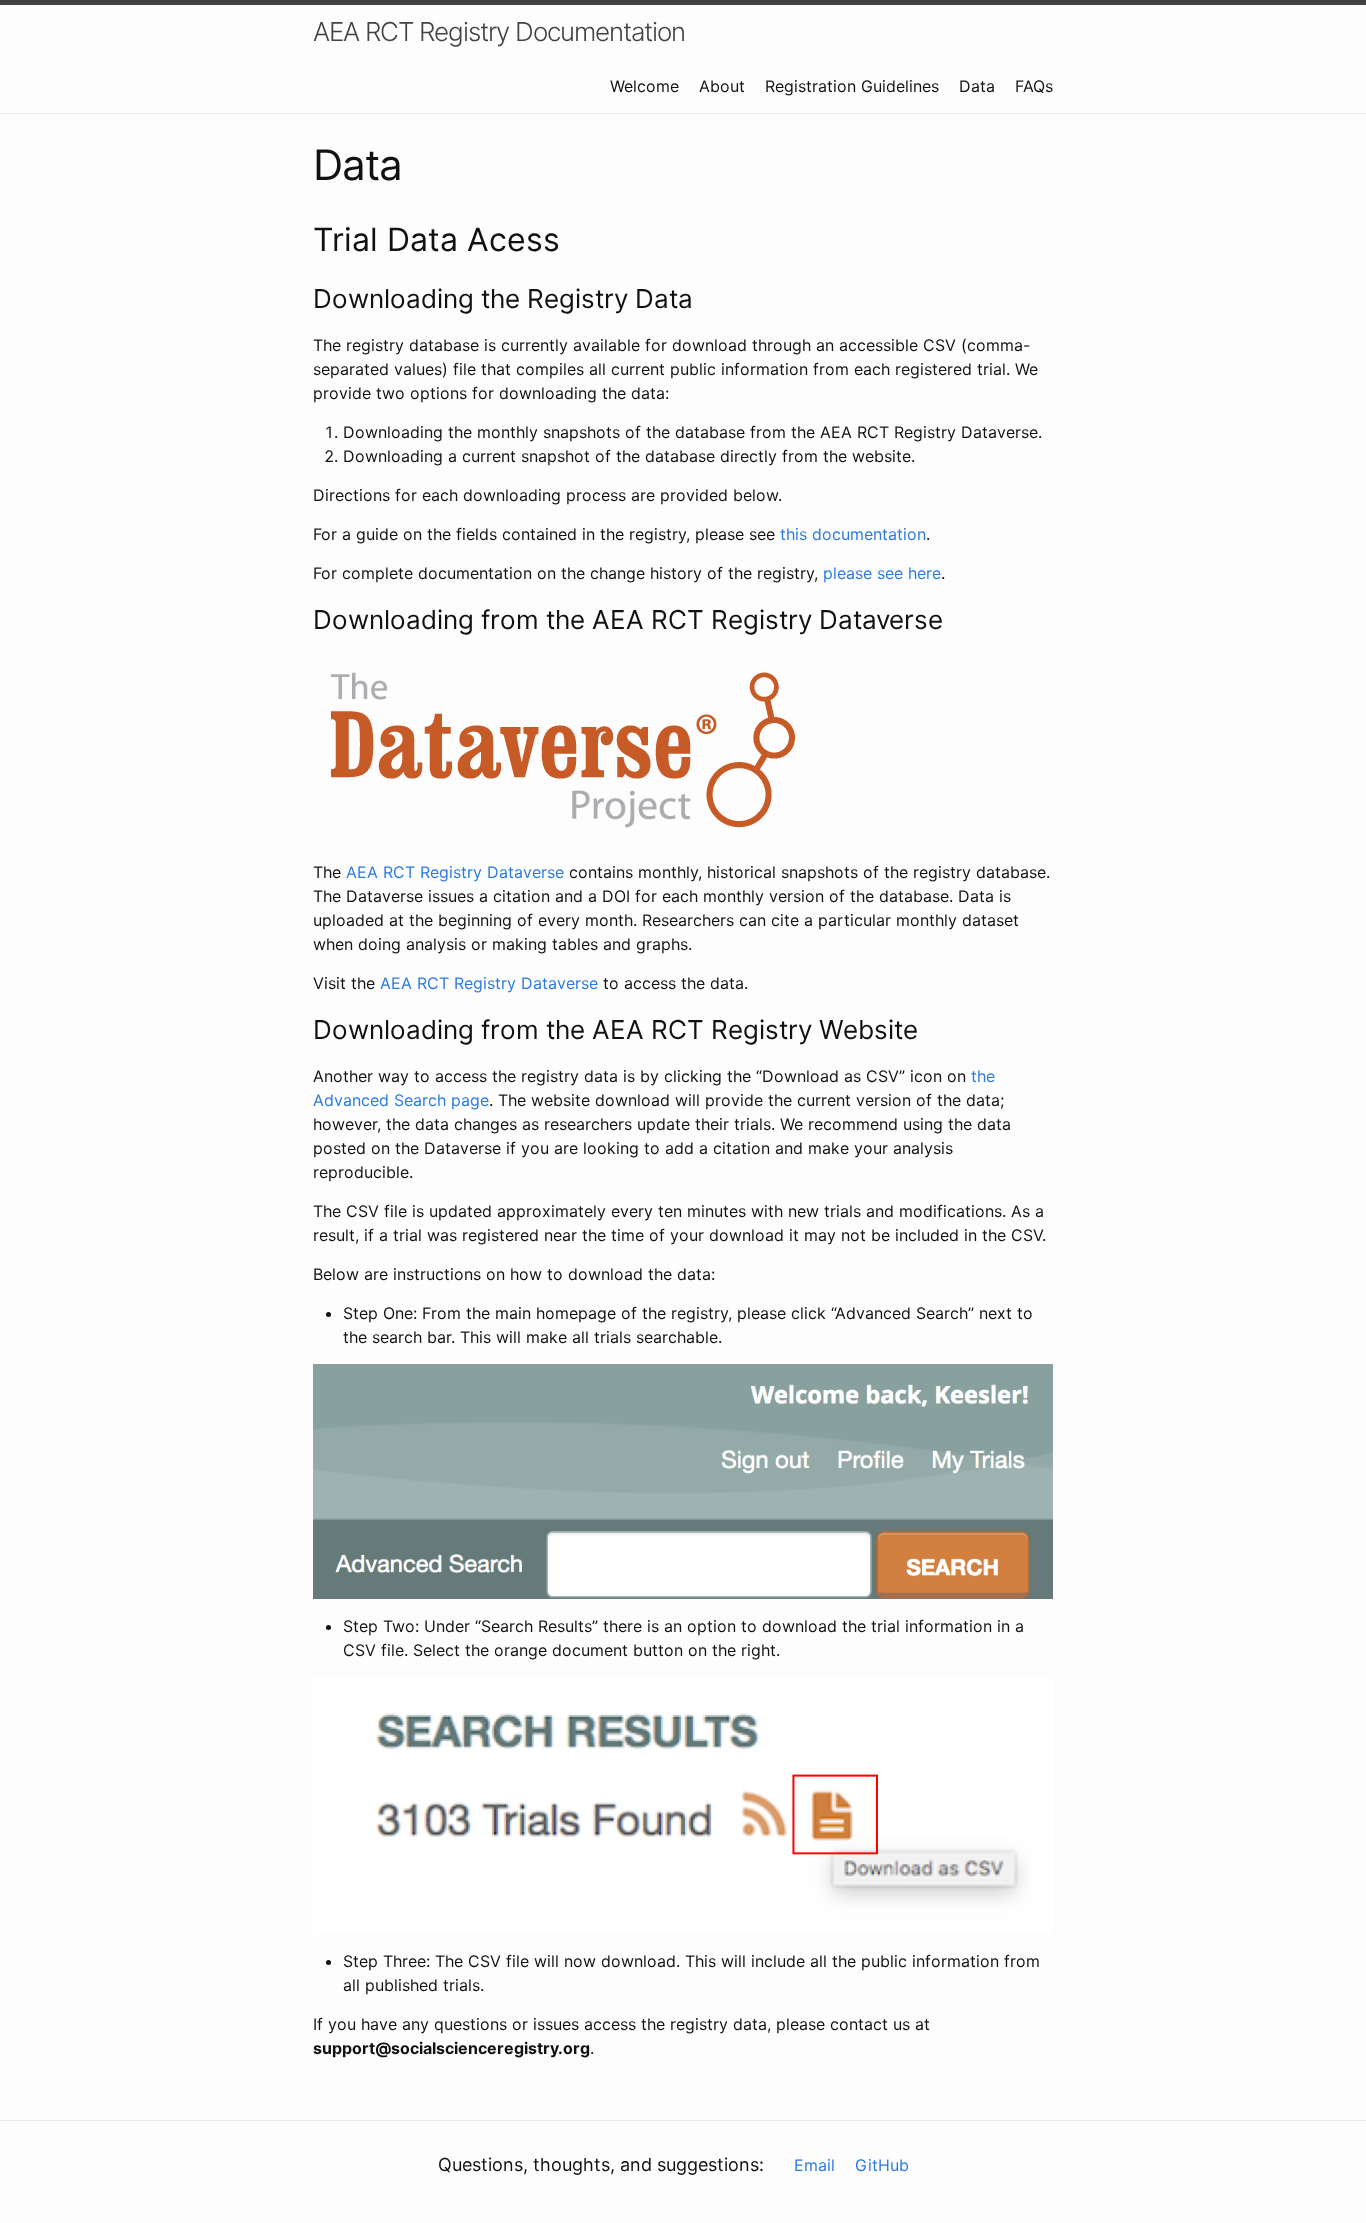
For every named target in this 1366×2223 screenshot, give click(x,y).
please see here (882, 573)
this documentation (853, 534)
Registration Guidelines (852, 86)
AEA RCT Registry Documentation (499, 31)
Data (977, 86)
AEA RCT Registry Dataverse (455, 872)
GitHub (882, 2165)
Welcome (644, 86)
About (722, 86)
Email (814, 2165)
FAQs (1034, 86)
